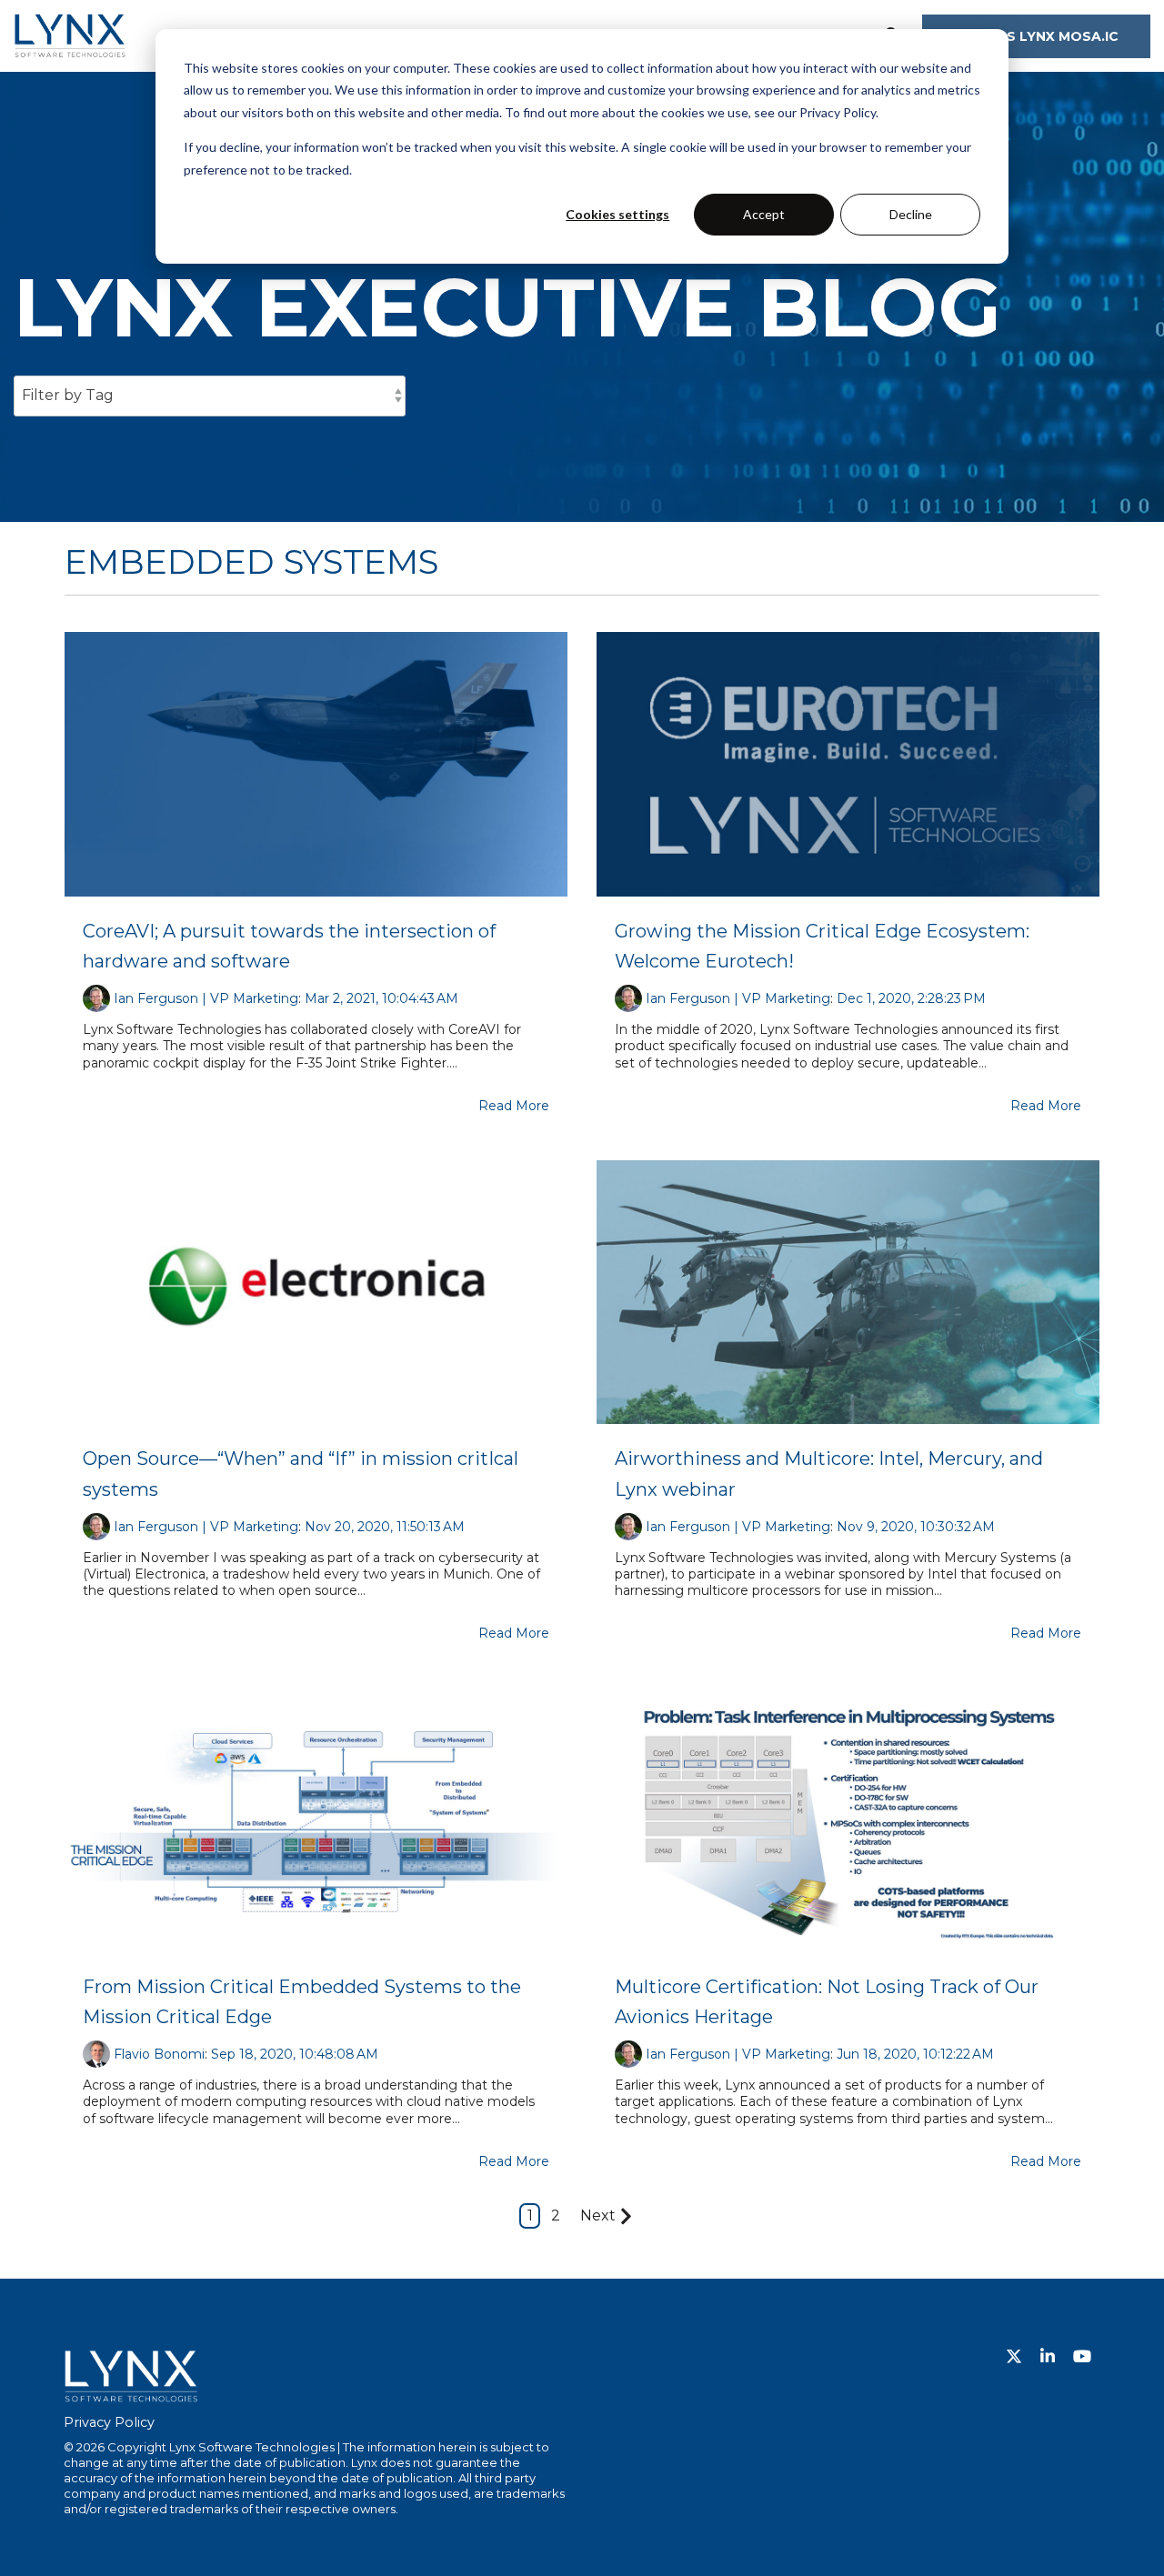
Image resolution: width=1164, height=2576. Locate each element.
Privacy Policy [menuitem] (109, 2422)
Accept (764, 214)
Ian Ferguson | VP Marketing (206, 998)
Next (598, 2215)
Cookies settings (617, 214)
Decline (911, 214)
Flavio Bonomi (159, 2054)
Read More (514, 1106)
